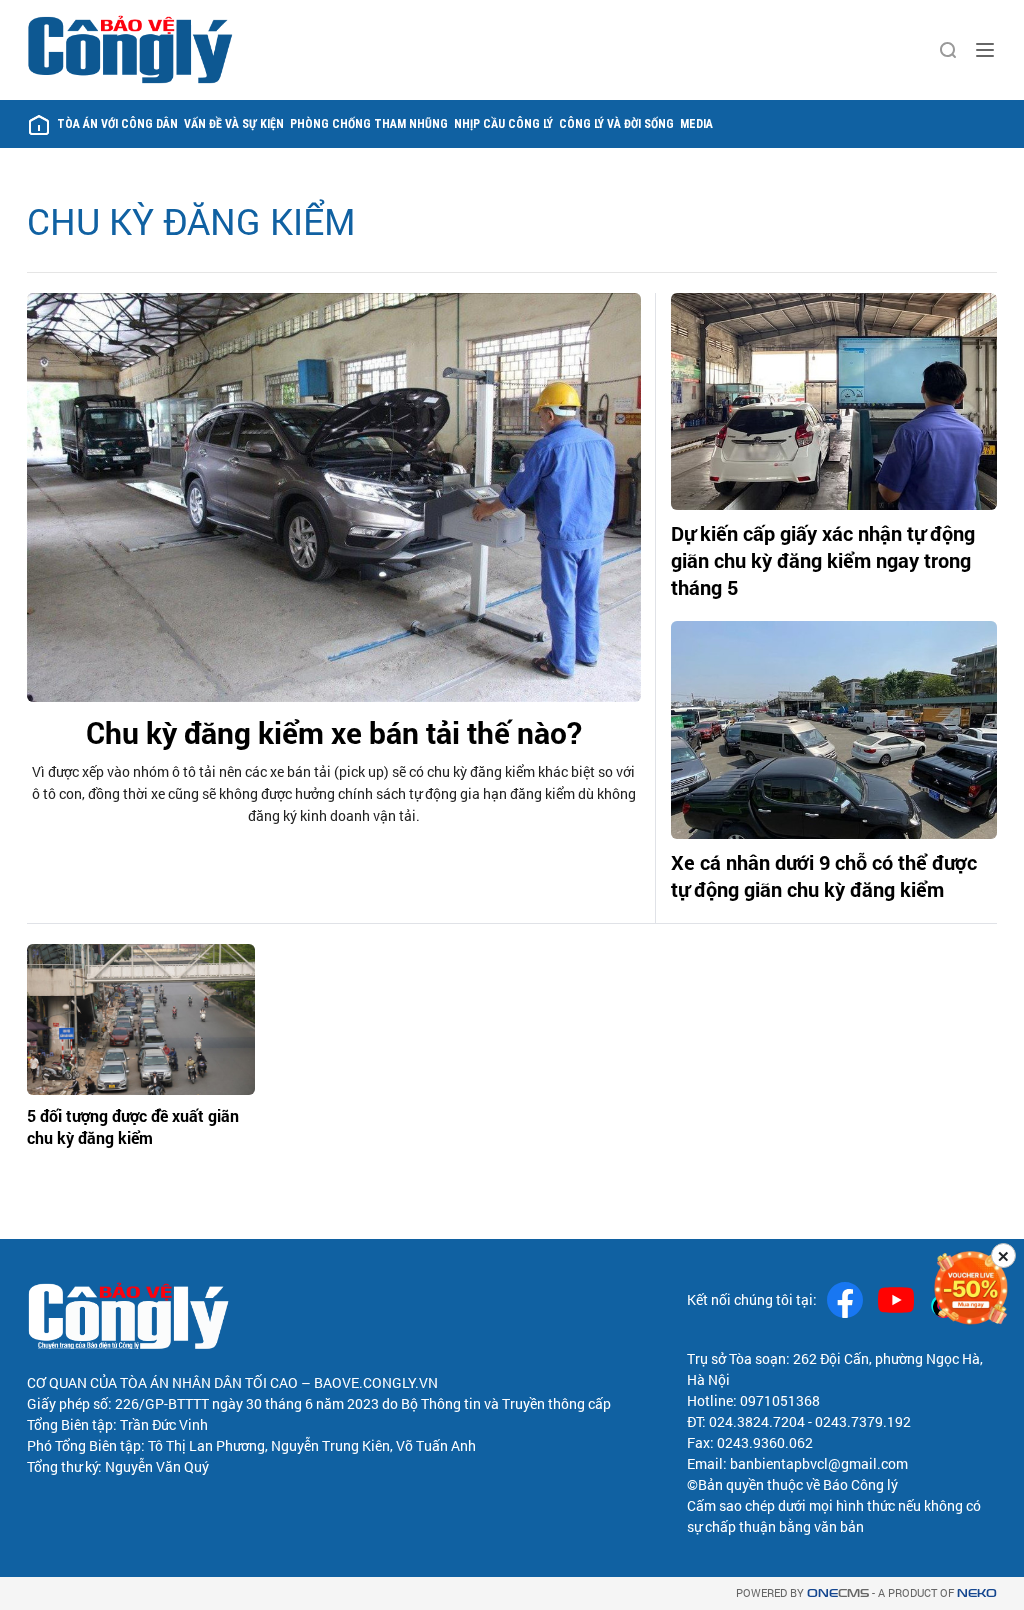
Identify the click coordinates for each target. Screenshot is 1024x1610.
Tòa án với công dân (117, 124)
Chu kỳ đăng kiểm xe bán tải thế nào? (334, 732)
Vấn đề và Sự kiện (234, 124)
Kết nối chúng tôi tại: (752, 1299)
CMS (838, 1593)
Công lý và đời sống (616, 124)
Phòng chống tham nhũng (369, 124)
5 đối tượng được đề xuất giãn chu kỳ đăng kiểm (133, 1126)
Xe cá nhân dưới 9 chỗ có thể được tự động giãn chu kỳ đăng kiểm (824, 875)
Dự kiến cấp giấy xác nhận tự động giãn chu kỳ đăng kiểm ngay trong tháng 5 (823, 560)
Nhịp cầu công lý (503, 124)
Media (696, 124)
